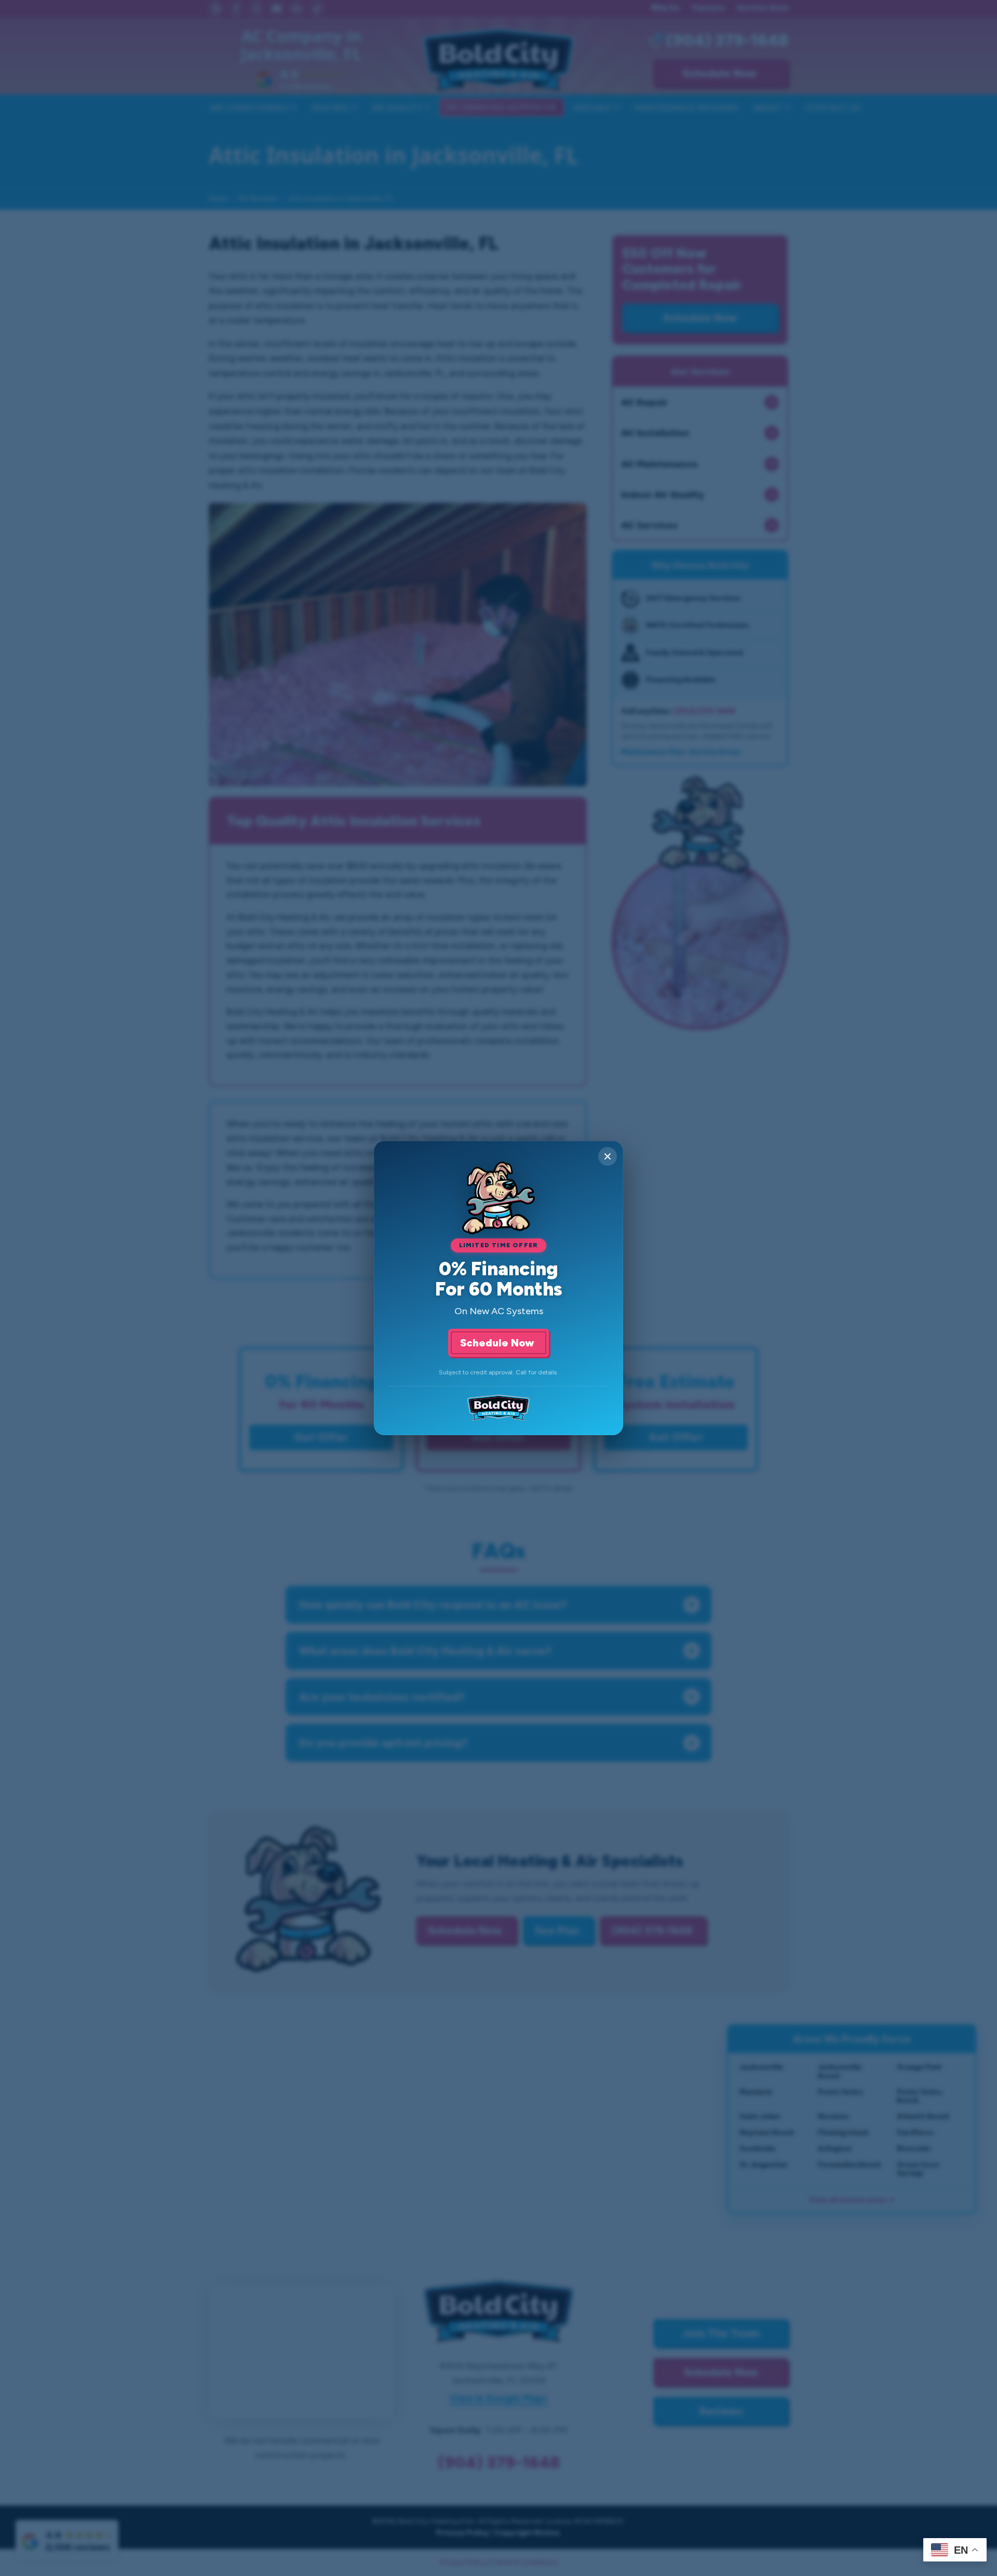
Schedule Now (498, 1343)
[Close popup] (608, 1156)
